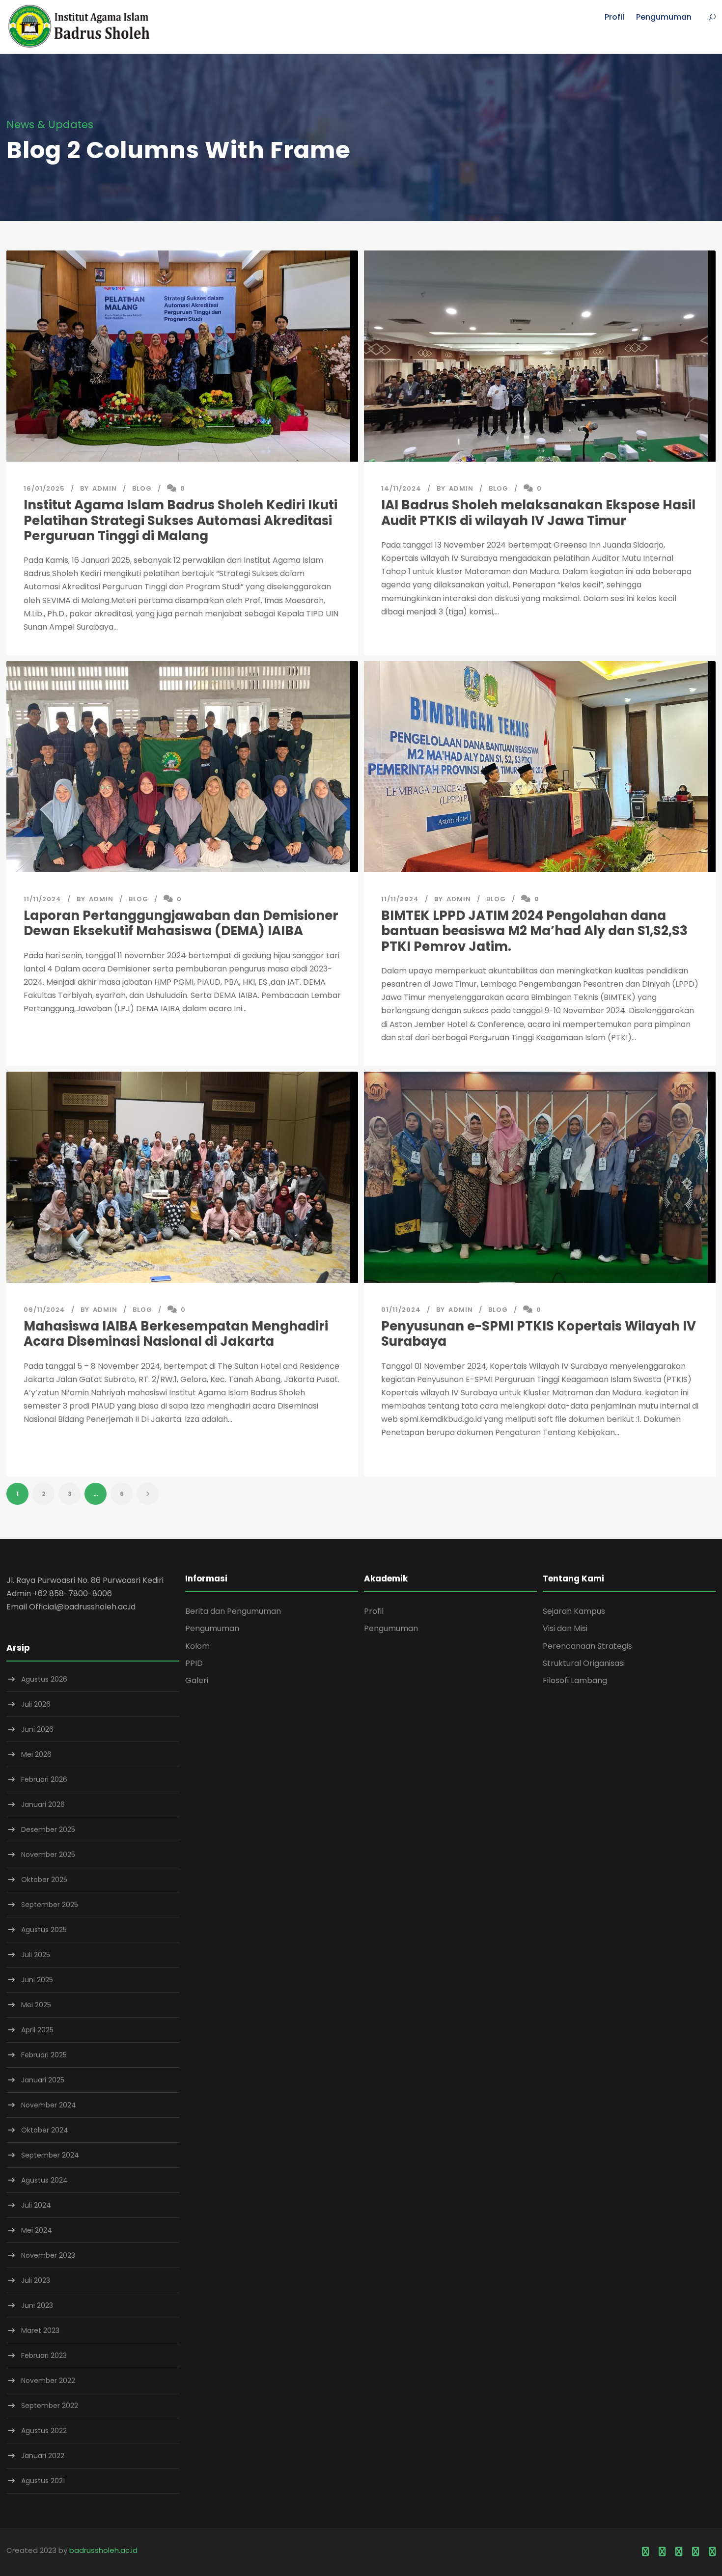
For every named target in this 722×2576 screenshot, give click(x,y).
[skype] (679, 2552)
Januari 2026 (43, 1804)
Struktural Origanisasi (584, 1663)
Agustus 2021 (43, 2481)
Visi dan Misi (565, 1628)
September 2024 (50, 2155)
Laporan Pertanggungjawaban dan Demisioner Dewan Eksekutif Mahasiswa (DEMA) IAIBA (181, 923)
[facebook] (645, 2552)
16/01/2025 (44, 488)
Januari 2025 (43, 2080)
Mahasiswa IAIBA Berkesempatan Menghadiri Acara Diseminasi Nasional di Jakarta (176, 1334)
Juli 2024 (36, 2205)
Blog (142, 488)
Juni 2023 (37, 2305)
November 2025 (48, 1855)
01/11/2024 (401, 1310)
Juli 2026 (36, 1704)
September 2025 (50, 1905)
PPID (194, 1663)
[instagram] (712, 2552)
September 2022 (50, 2406)
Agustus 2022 (44, 2431)
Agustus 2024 (44, 2180)
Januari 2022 (43, 2456)
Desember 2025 (48, 1829)
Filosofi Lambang (575, 1680)
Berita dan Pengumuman (233, 1611)
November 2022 (48, 2381)
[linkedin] (662, 2552)
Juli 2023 (36, 2280)
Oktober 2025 (44, 1880)
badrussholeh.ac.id (103, 2550)
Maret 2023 (40, 2330)
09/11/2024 (44, 1310)
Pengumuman (664, 17)
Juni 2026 (37, 1729)
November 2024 (49, 2105)
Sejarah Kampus (574, 1611)
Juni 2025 (37, 1980)
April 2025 (37, 2030)
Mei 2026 (36, 1754)
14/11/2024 (401, 488)
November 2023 (48, 2255)
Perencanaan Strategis (587, 1646)
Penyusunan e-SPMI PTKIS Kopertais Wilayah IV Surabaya (539, 1334)
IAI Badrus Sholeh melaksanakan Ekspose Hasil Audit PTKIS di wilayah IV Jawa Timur (538, 512)
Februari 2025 (44, 2055)
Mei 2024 (37, 2230)
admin (105, 488)
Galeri (197, 1680)
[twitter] (695, 2552)
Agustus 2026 (44, 1679)
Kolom (197, 1646)
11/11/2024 (42, 899)
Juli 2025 (36, 1955)
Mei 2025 (36, 2005)
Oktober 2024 (45, 2130)
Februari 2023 (44, 2355)
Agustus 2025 (44, 1930)
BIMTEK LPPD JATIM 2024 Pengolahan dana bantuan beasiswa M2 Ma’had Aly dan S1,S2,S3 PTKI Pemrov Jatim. (534, 931)
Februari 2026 (44, 1779)
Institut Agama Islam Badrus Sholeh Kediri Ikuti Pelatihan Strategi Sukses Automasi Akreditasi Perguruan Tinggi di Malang (180, 520)
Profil (614, 17)
